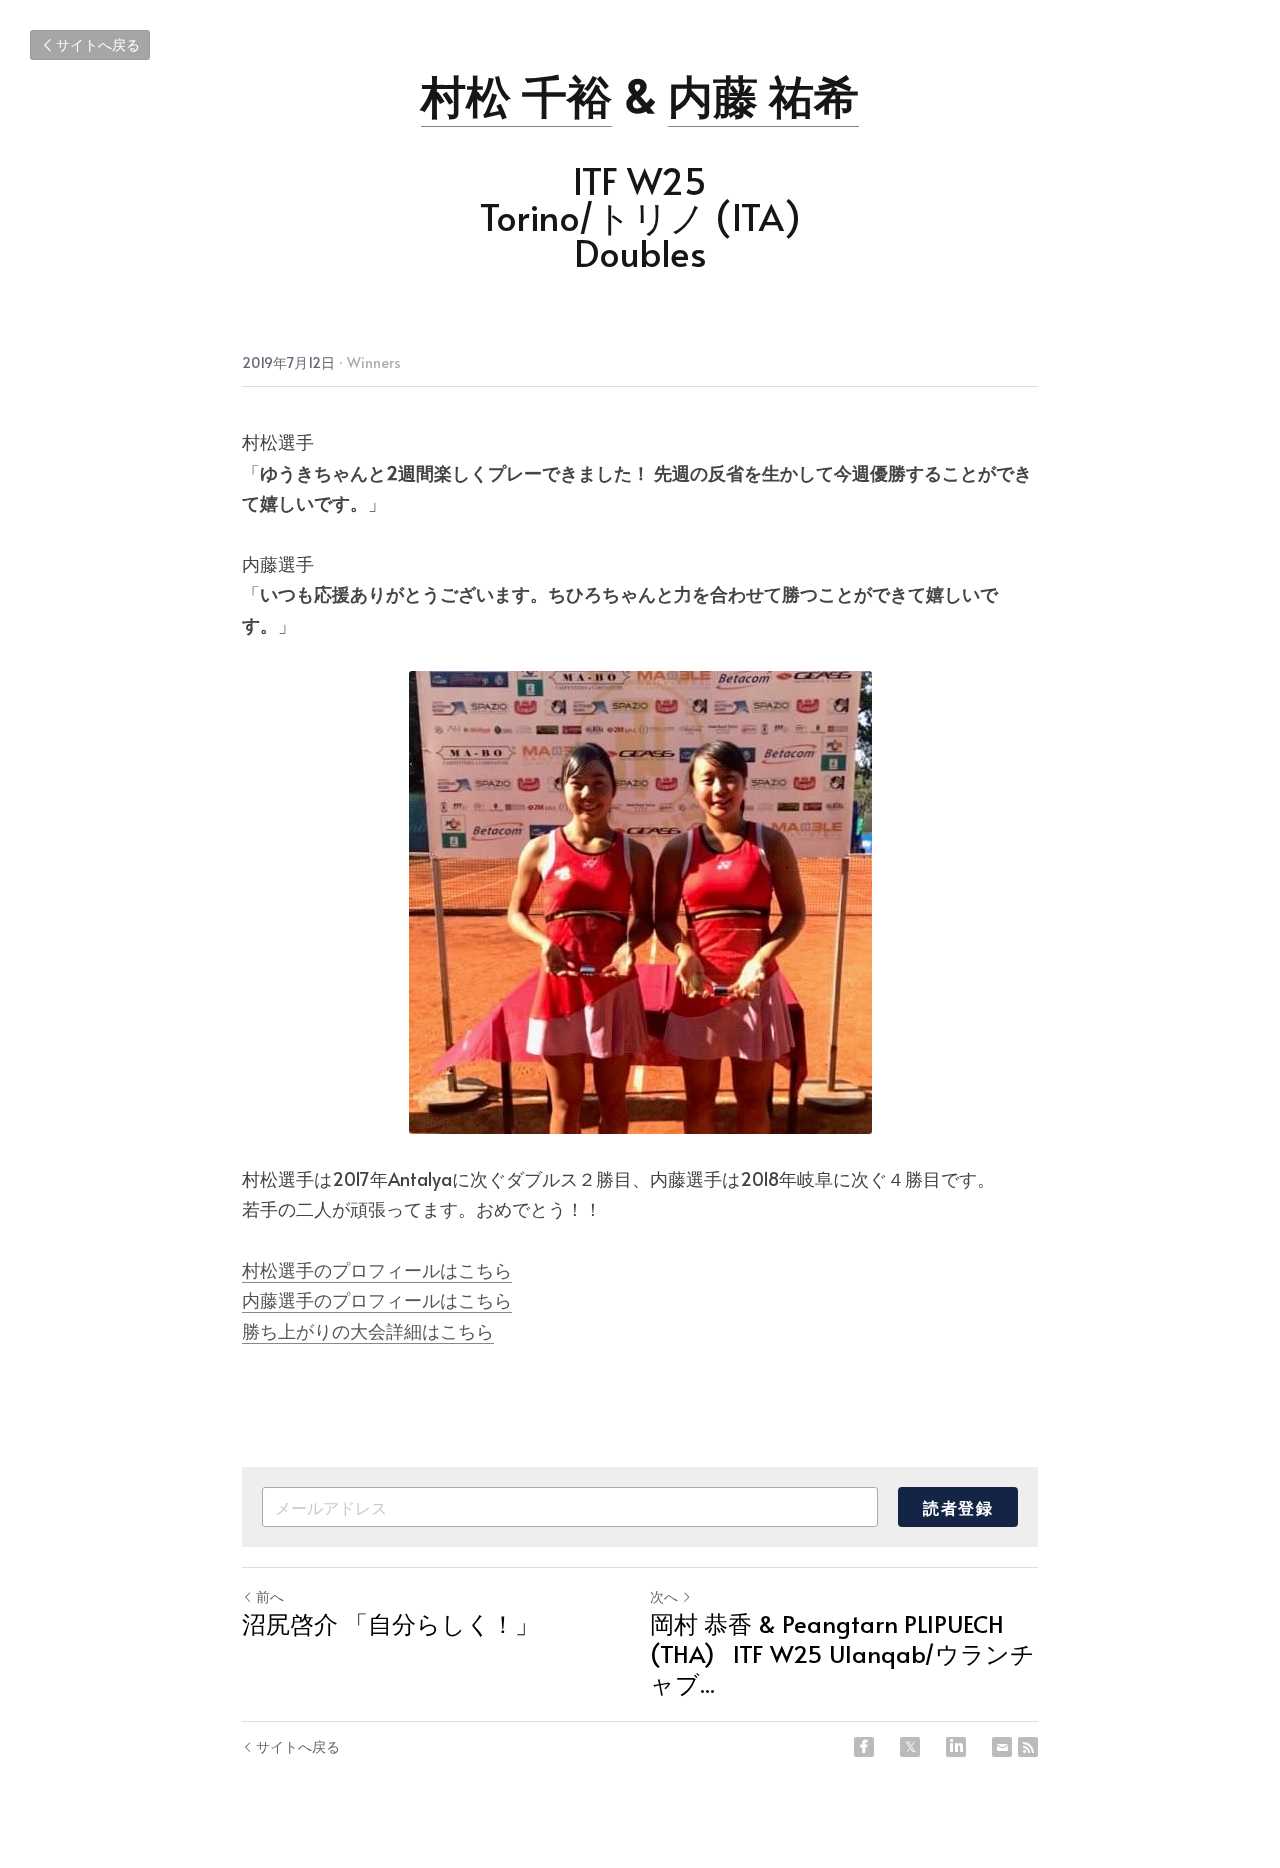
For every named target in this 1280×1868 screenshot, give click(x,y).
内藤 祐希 (763, 94)
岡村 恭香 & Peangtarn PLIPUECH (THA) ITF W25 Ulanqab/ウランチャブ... (842, 1654)
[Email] (1002, 1747)
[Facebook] (864, 1747)
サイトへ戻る (98, 44)
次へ (664, 1596)
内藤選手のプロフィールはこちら (377, 1299)
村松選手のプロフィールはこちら (377, 1269)
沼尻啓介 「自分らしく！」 (390, 1624)
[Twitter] (910, 1747)
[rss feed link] (1028, 1747)
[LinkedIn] (956, 1747)
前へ (270, 1596)
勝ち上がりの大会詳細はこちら (368, 1330)
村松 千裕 (516, 94)
